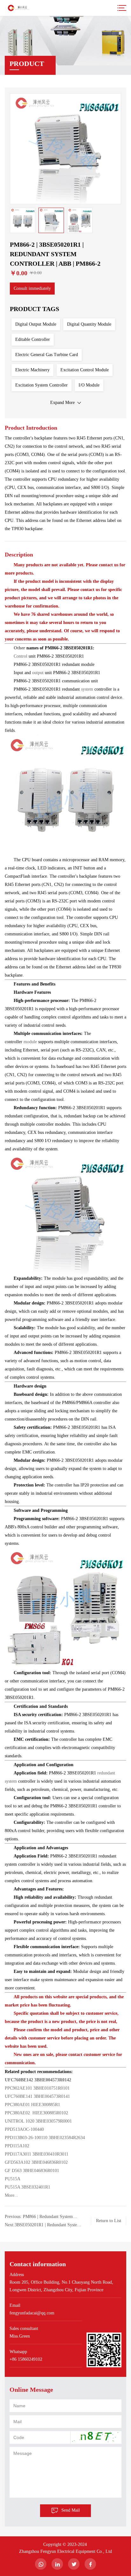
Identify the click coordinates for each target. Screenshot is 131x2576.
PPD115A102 (17, 2146)
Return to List (109, 2221)
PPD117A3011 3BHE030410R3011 (37, 2154)
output (38, 673)
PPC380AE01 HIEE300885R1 (32, 2105)
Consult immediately (32, 288)
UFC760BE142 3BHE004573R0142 (38, 2080)
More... (11, 2195)
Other (20, 648)
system (88, 689)
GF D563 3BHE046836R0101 (32, 2171)
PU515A (13, 2179)
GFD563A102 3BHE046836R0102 (36, 2162)
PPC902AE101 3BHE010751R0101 (37, 2088)
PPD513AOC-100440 (24, 2129)
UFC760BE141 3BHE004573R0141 (37, 2096)
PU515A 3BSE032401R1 (28, 2187)
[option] (65, 149)
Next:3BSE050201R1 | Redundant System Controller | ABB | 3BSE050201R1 (43, 2226)
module (31, 1042)
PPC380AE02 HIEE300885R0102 (36, 2113)
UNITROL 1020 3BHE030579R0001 (38, 2121)
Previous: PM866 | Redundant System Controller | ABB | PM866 (39, 2218)
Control (21, 656)
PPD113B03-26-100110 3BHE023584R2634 (45, 2138)
